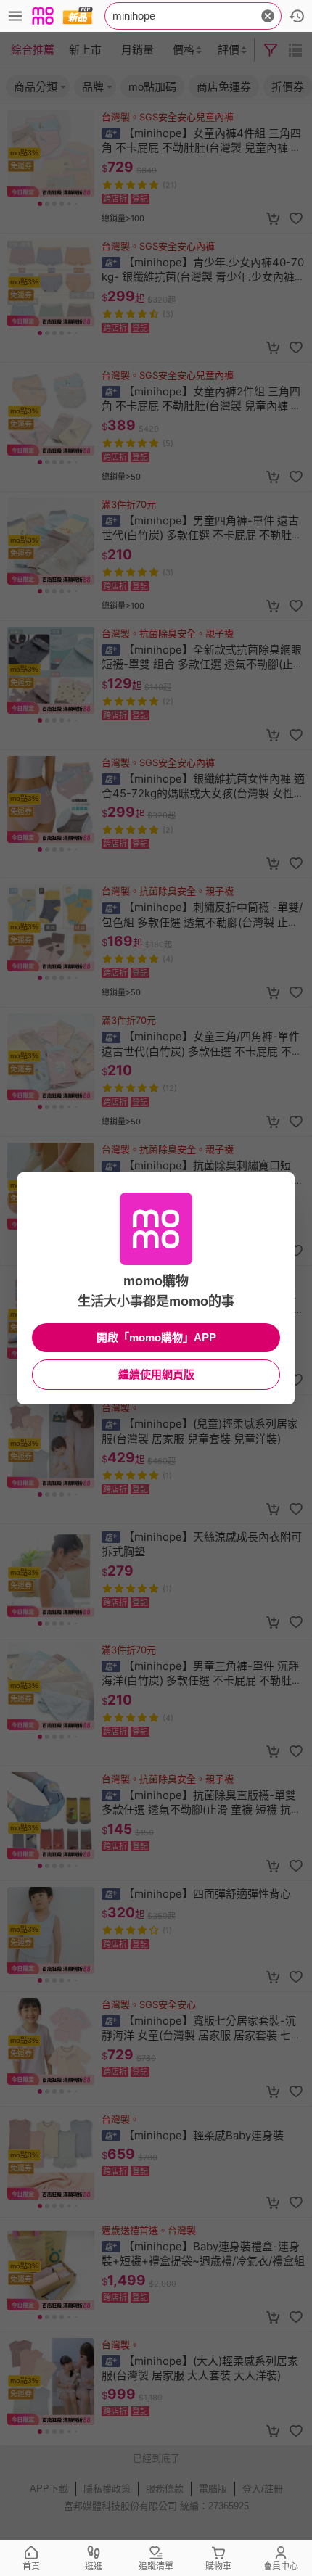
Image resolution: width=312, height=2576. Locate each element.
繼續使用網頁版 (156, 1374)
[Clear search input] (268, 16)
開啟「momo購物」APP (156, 1337)
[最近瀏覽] (297, 16)
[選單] (15, 16)
